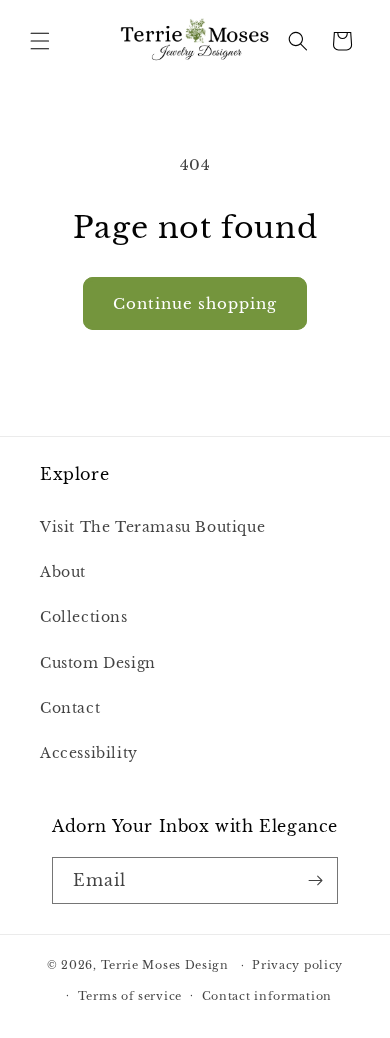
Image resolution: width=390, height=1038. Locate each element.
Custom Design (98, 663)
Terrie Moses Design (165, 965)
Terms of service (130, 996)
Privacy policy (297, 965)
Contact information (267, 996)
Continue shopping (195, 303)
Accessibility (89, 753)
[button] (40, 41)
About (63, 572)
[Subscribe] (315, 880)
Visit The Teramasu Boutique (152, 527)
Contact (70, 708)
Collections (84, 617)
